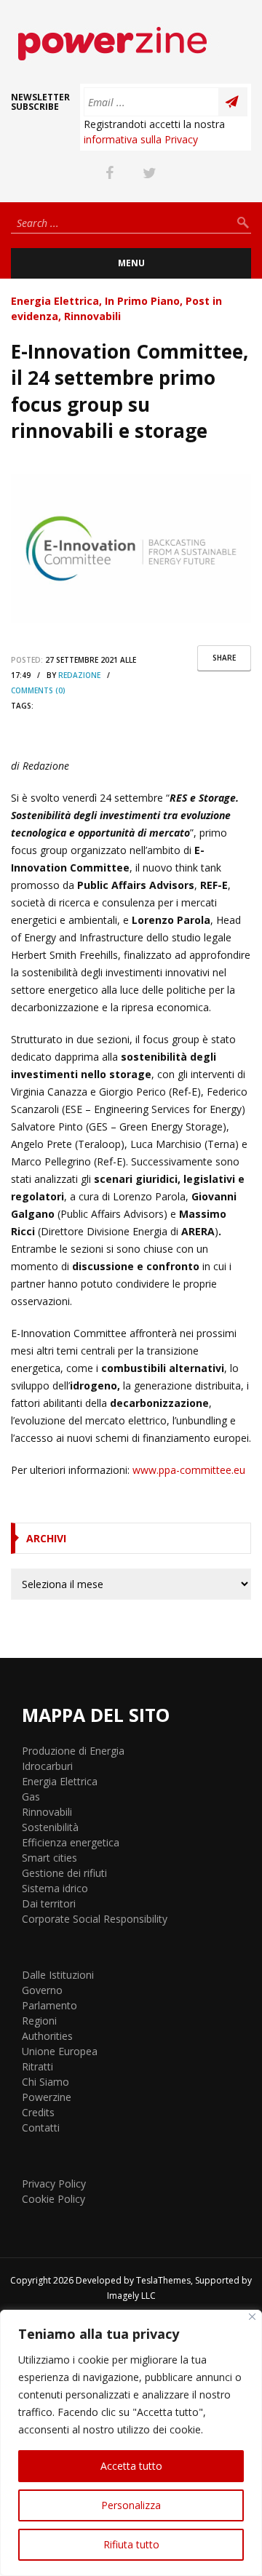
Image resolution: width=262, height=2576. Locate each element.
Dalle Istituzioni (58, 1975)
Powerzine (47, 2097)
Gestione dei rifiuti (64, 1873)
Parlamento (49, 2005)
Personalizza (131, 2505)
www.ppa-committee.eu (189, 1470)
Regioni (39, 2021)
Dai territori (49, 1903)
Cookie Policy (53, 2199)
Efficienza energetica (71, 1842)
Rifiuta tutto (131, 2544)
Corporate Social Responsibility (95, 1919)
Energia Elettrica (55, 301)
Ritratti (37, 2066)
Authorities (47, 2036)
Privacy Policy (54, 2184)
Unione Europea (60, 2051)
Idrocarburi (47, 1766)
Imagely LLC (131, 2296)
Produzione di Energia (73, 1751)
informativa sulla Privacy (141, 139)
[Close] (252, 2317)
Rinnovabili (92, 316)
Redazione (79, 675)
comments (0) (38, 690)
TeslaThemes (163, 2280)
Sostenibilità (50, 1827)
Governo (42, 1990)
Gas (31, 1797)
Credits (38, 2112)
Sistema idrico (55, 1888)
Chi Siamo (45, 2082)
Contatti (41, 2128)
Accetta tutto (131, 2466)
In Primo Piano (142, 301)
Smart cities (49, 1858)
